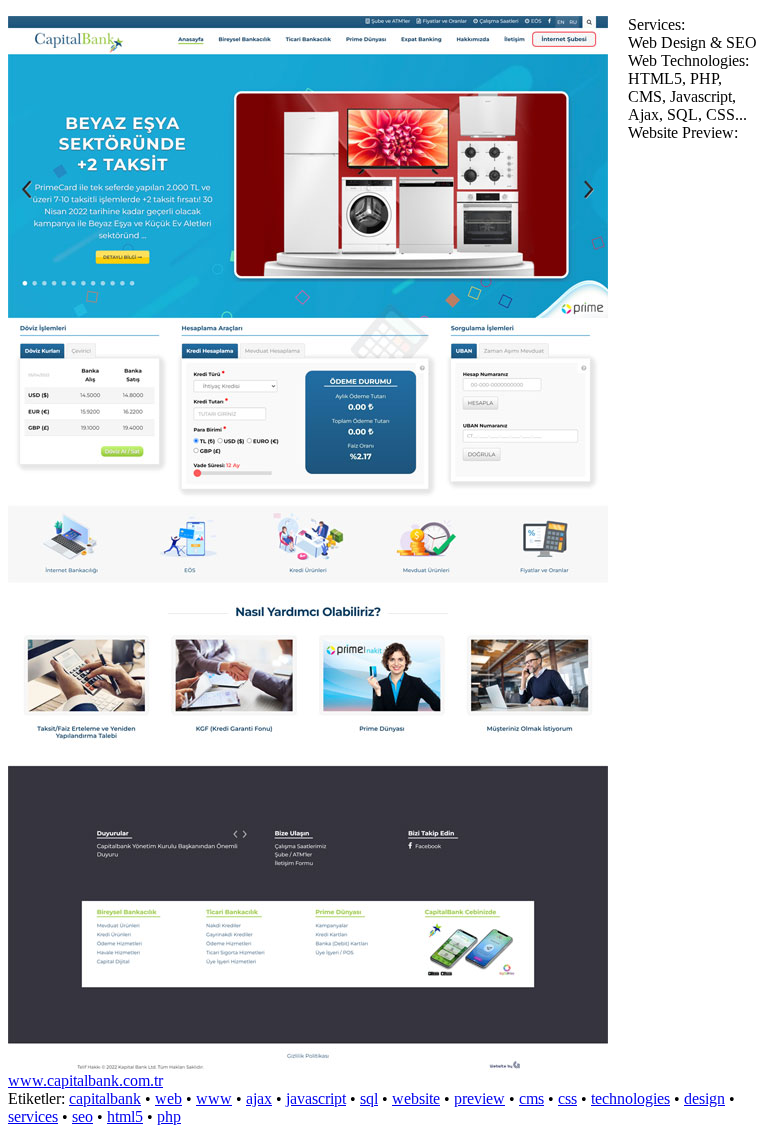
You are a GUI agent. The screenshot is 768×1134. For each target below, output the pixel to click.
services (33, 1116)
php (169, 1116)
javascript (316, 1098)
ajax (259, 1098)
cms (531, 1098)
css (567, 1098)
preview (479, 1098)
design (704, 1098)
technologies (630, 1098)
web (168, 1098)
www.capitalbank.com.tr (85, 1080)
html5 (125, 1116)
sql (369, 1098)
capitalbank (105, 1098)
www (214, 1098)
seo (82, 1116)
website (416, 1098)
